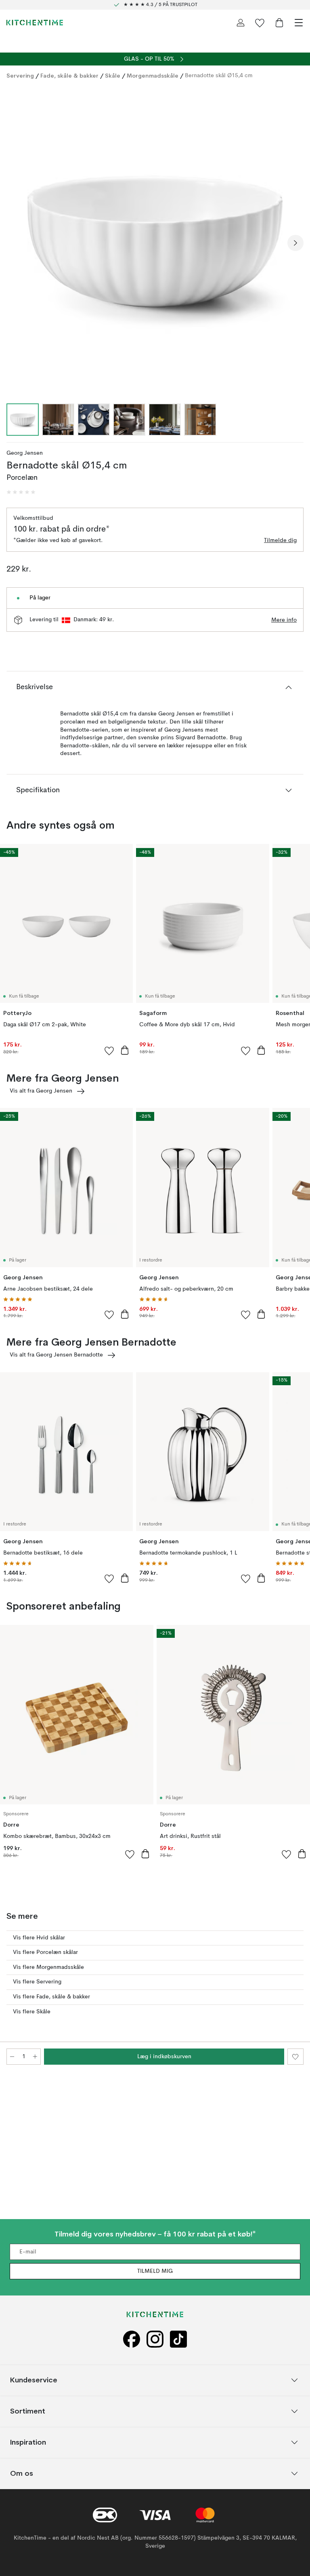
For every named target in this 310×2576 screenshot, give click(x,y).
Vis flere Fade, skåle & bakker (51, 1997)
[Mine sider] (241, 23)
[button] (21, 492)
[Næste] (295, 243)
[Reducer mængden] (12, 2057)
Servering (20, 76)
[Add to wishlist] (109, 1051)
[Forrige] (15, 243)
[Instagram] (155, 2339)
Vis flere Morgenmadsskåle (48, 1967)
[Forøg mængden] (35, 2057)
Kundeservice (34, 2380)
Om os (22, 2474)
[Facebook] (132, 2339)
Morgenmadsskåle (153, 76)
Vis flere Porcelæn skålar (45, 1952)
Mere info (284, 620)
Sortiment (28, 2411)
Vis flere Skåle (32, 2012)
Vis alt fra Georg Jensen (41, 1091)
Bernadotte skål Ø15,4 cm (219, 76)
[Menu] (299, 23)
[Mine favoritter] (260, 23)
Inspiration (28, 2442)
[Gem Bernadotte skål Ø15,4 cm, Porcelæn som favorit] (295, 2057)
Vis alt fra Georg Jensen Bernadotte (56, 1355)
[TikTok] (178, 2339)
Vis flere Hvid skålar (39, 1938)
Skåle (113, 76)
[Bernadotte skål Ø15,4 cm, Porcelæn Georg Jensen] (155, 242)
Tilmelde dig (280, 540)
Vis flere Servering (37, 1982)
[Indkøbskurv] (279, 23)
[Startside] (35, 23)
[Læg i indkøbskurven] (125, 1050)
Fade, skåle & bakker (69, 76)
